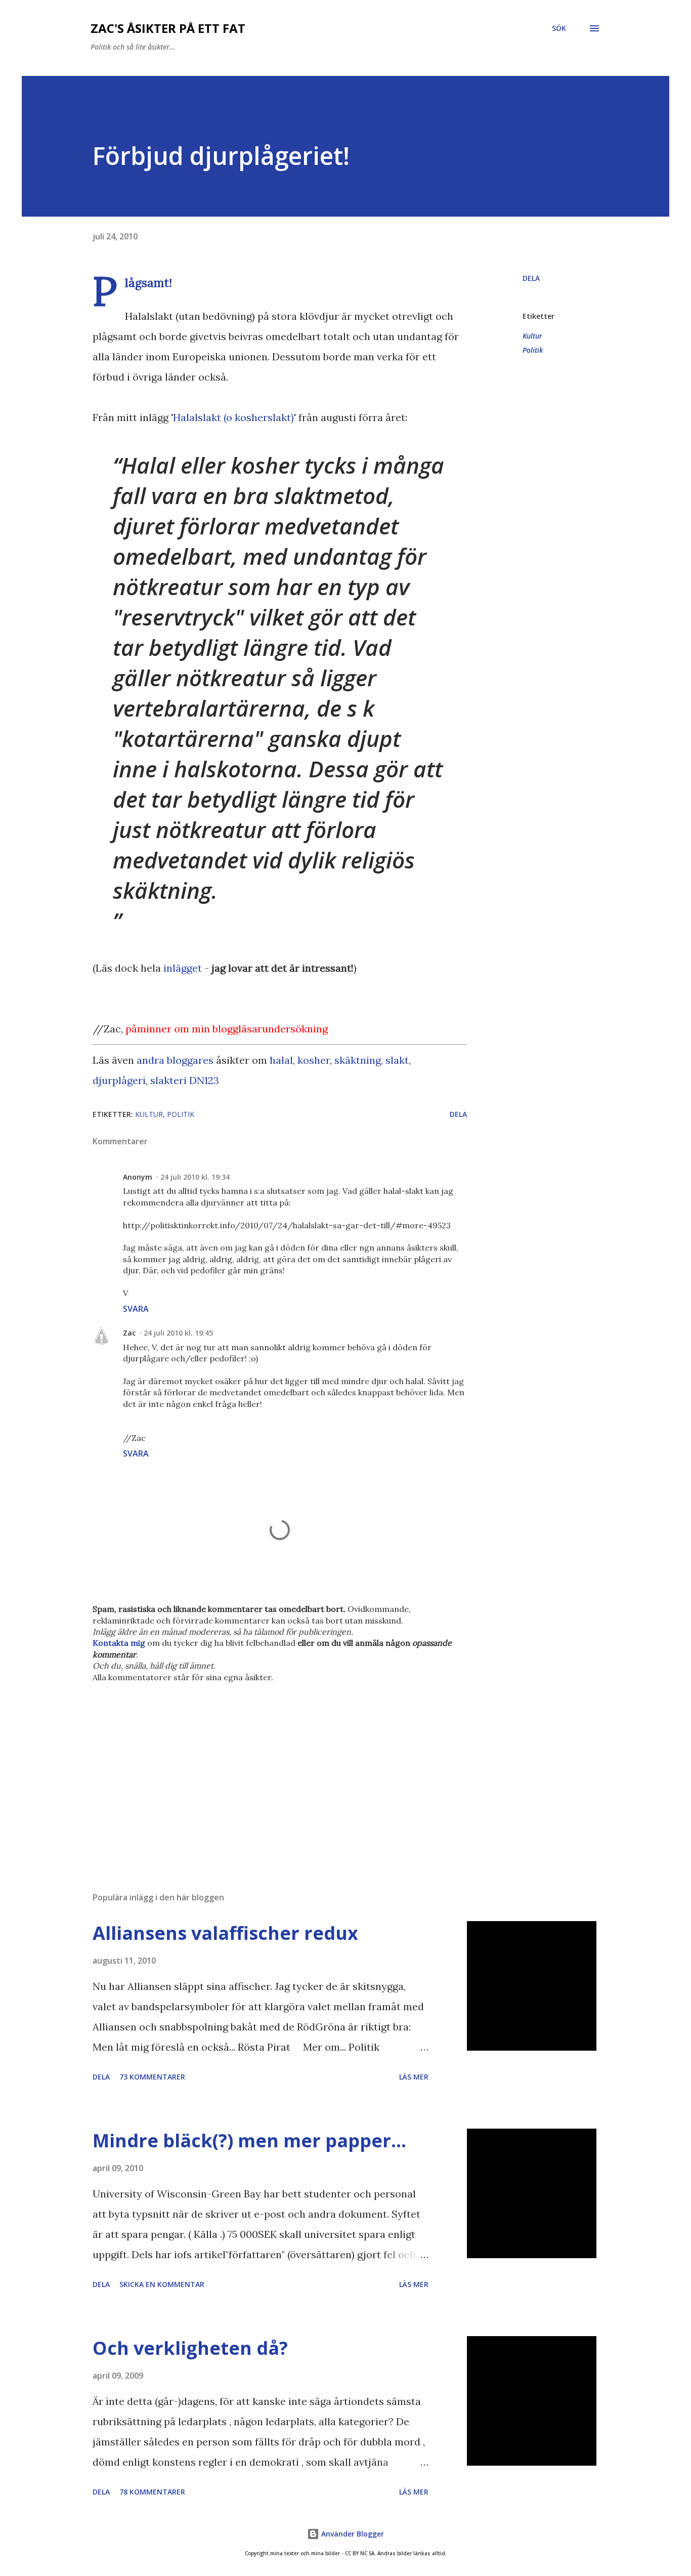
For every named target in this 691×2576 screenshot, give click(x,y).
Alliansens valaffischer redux (225, 1933)
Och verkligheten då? (190, 2348)
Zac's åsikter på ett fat (168, 28)
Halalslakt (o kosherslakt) (233, 417)
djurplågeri (119, 1080)
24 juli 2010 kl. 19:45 (178, 1333)
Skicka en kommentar (162, 2284)
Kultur (532, 336)
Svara (136, 1309)
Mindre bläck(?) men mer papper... (249, 2141)
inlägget (183, 968)
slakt (397, 1060)
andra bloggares (175, 1060)
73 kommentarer (152, 2077)
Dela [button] (531, 278)
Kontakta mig (119, 1643)
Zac (129, 1333)
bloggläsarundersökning (270, 1029)
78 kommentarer (152, 2492)
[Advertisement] (264, 1766)
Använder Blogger (352, 2534)
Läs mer (414, 2077)
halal (281, 1060)
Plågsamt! (148, 282)
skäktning (358, 1060)
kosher (314, 1060)
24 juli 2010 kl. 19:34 (195, 1177)
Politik (533, 350)
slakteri (168, 1080)
